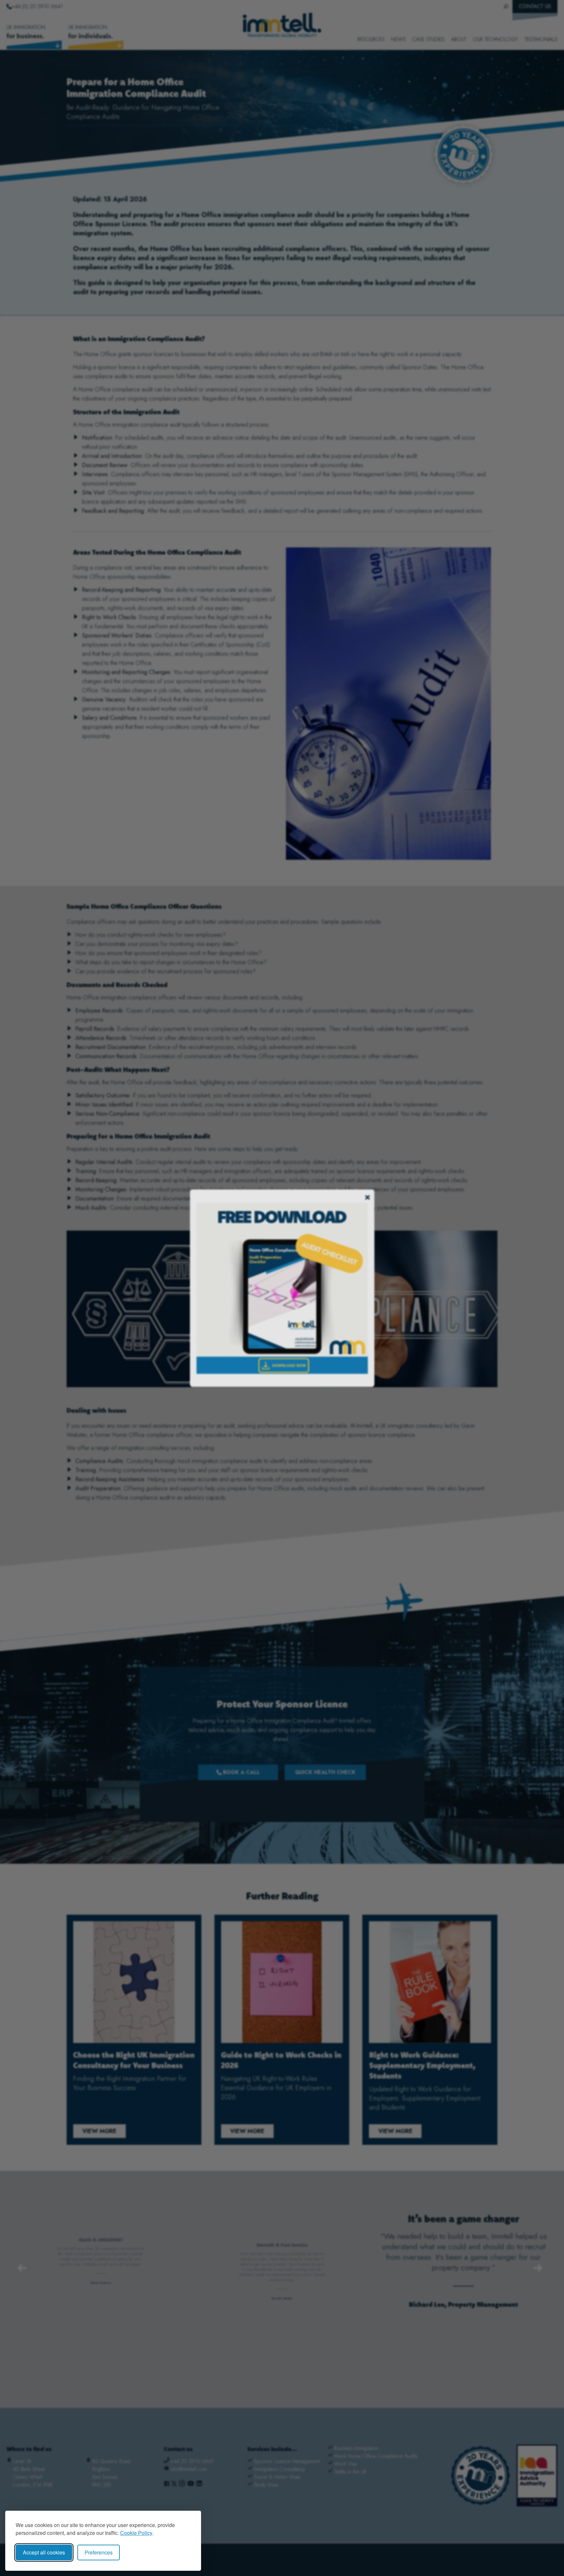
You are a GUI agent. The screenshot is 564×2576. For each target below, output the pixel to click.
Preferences (99, 2552)
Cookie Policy (136, 2533)
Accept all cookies (44, 2552)
